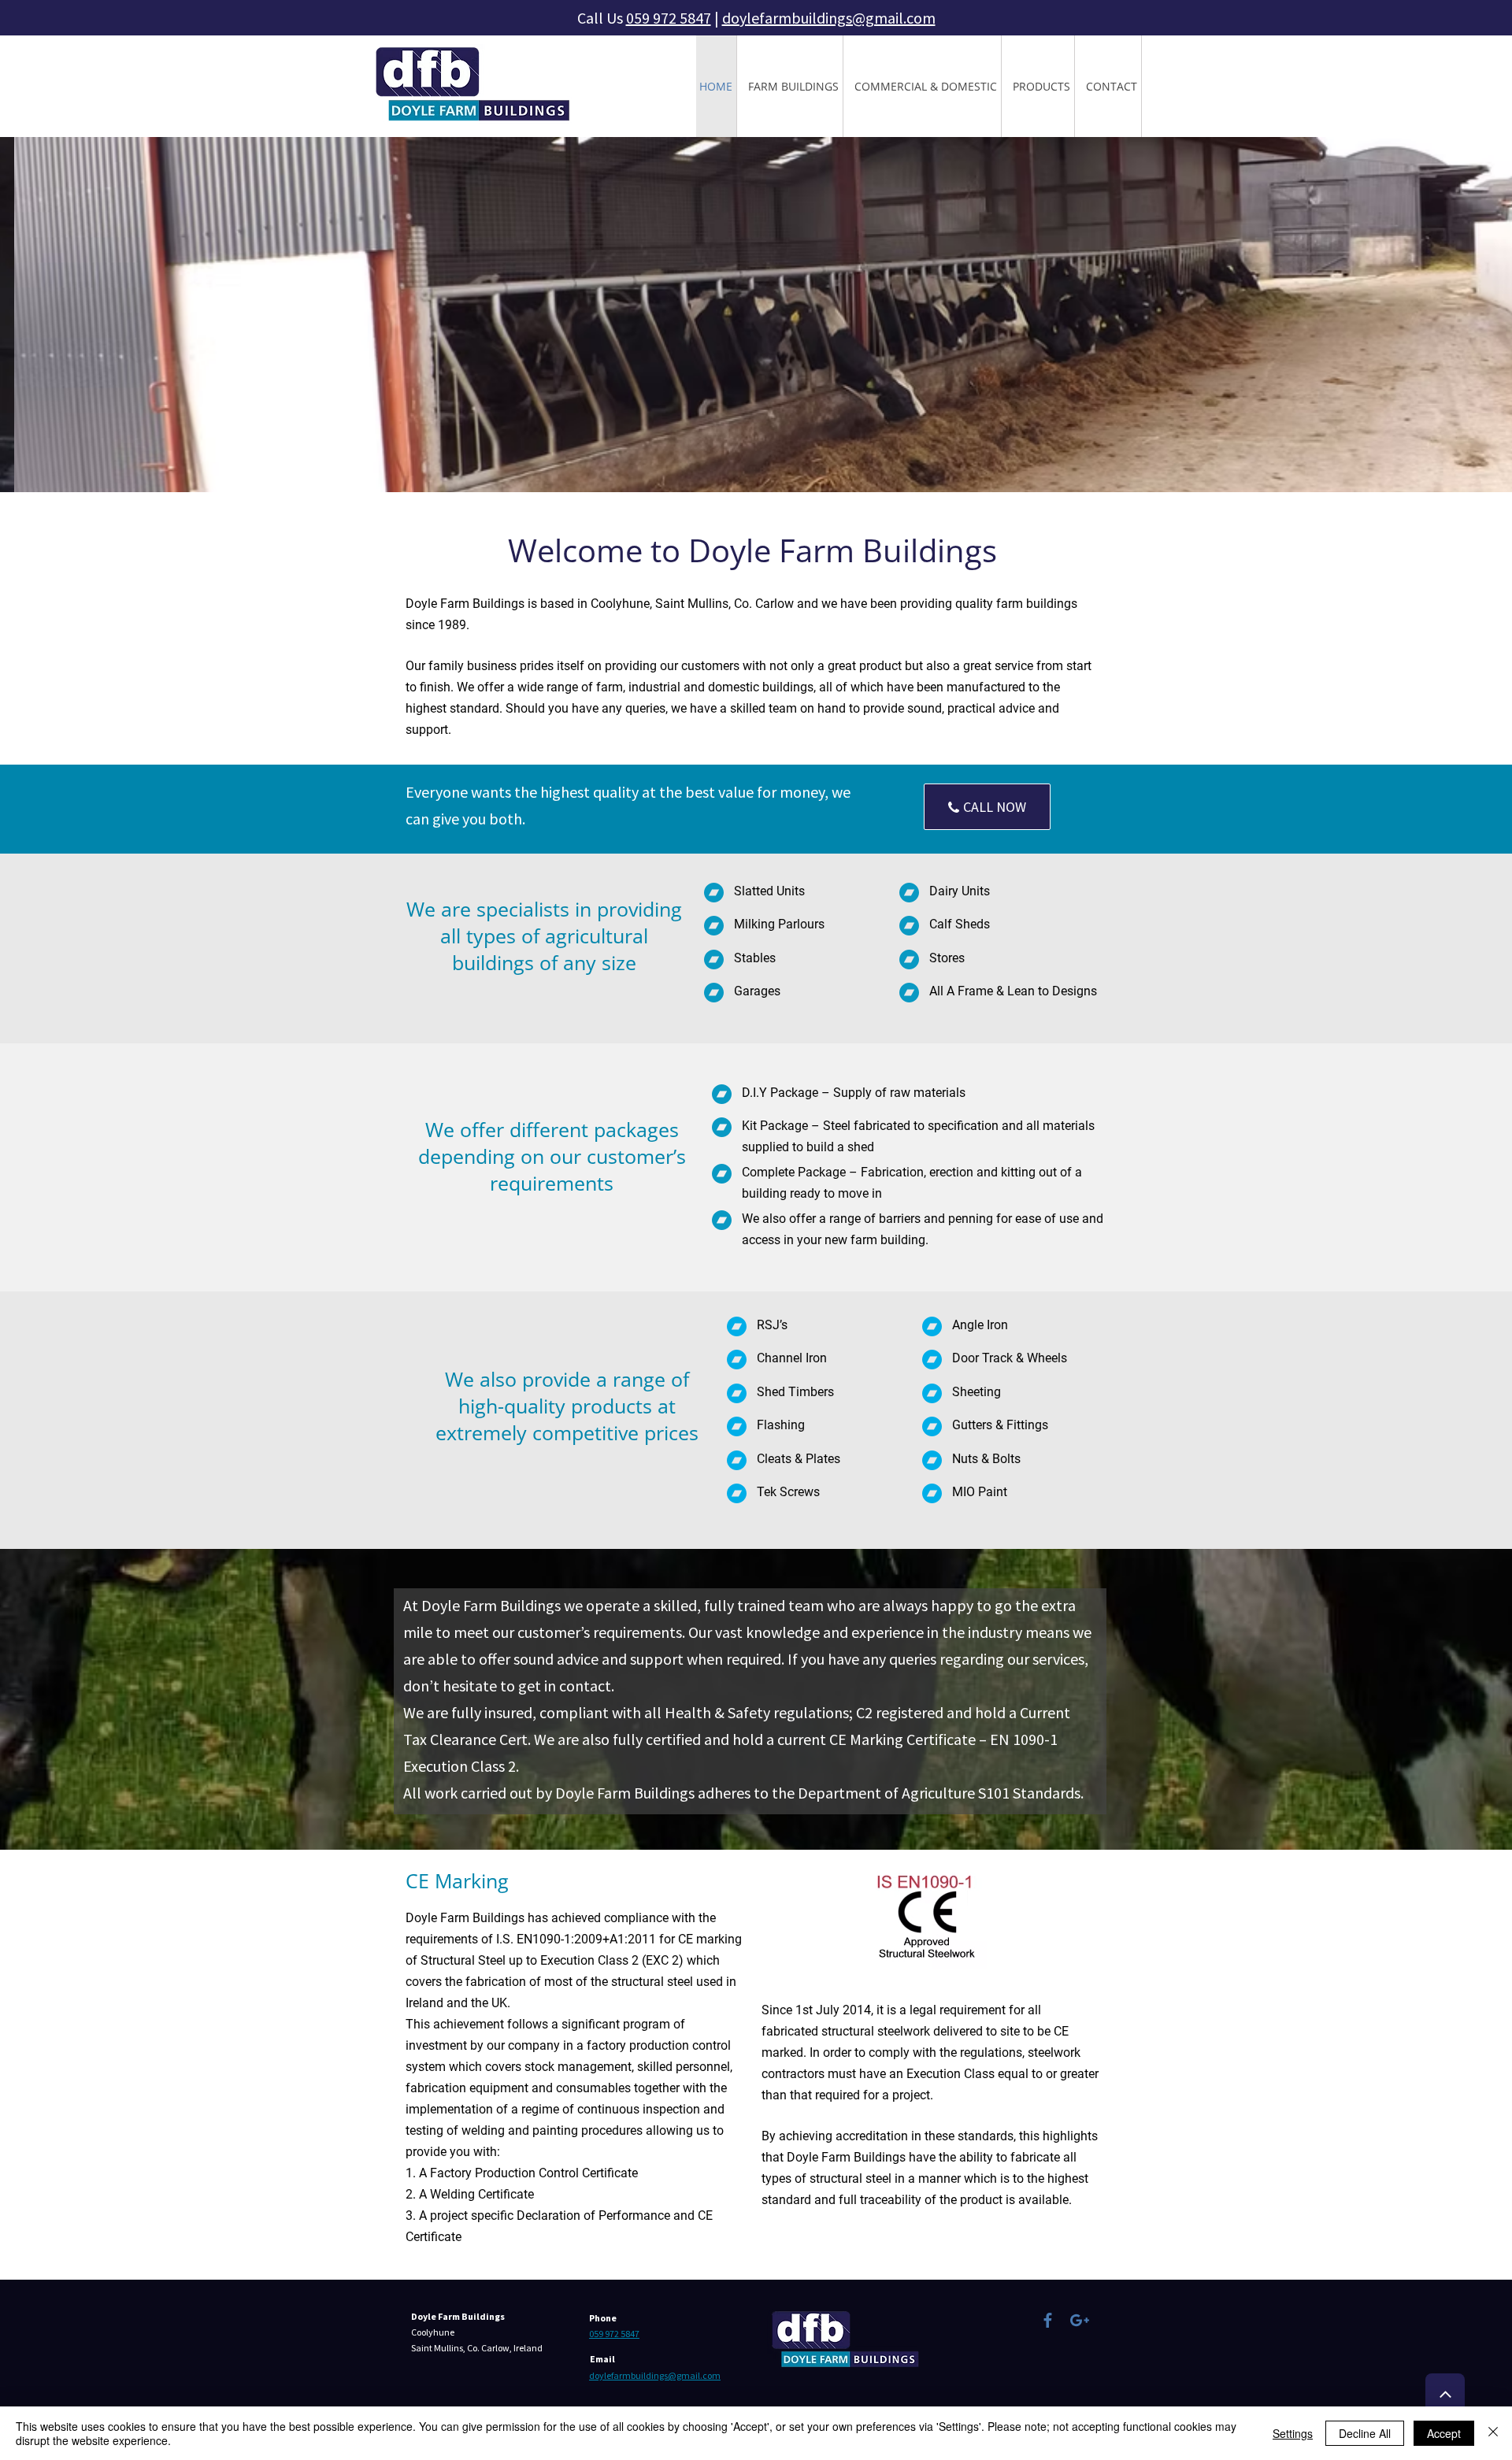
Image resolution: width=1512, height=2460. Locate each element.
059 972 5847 (669, 18)
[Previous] (86, 315)
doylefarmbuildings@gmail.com (829, 18)
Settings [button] (1293, 2433)
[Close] (1493, 2433)
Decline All (1365, 2433)
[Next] (1426, 315)
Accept (1444, 2433)
